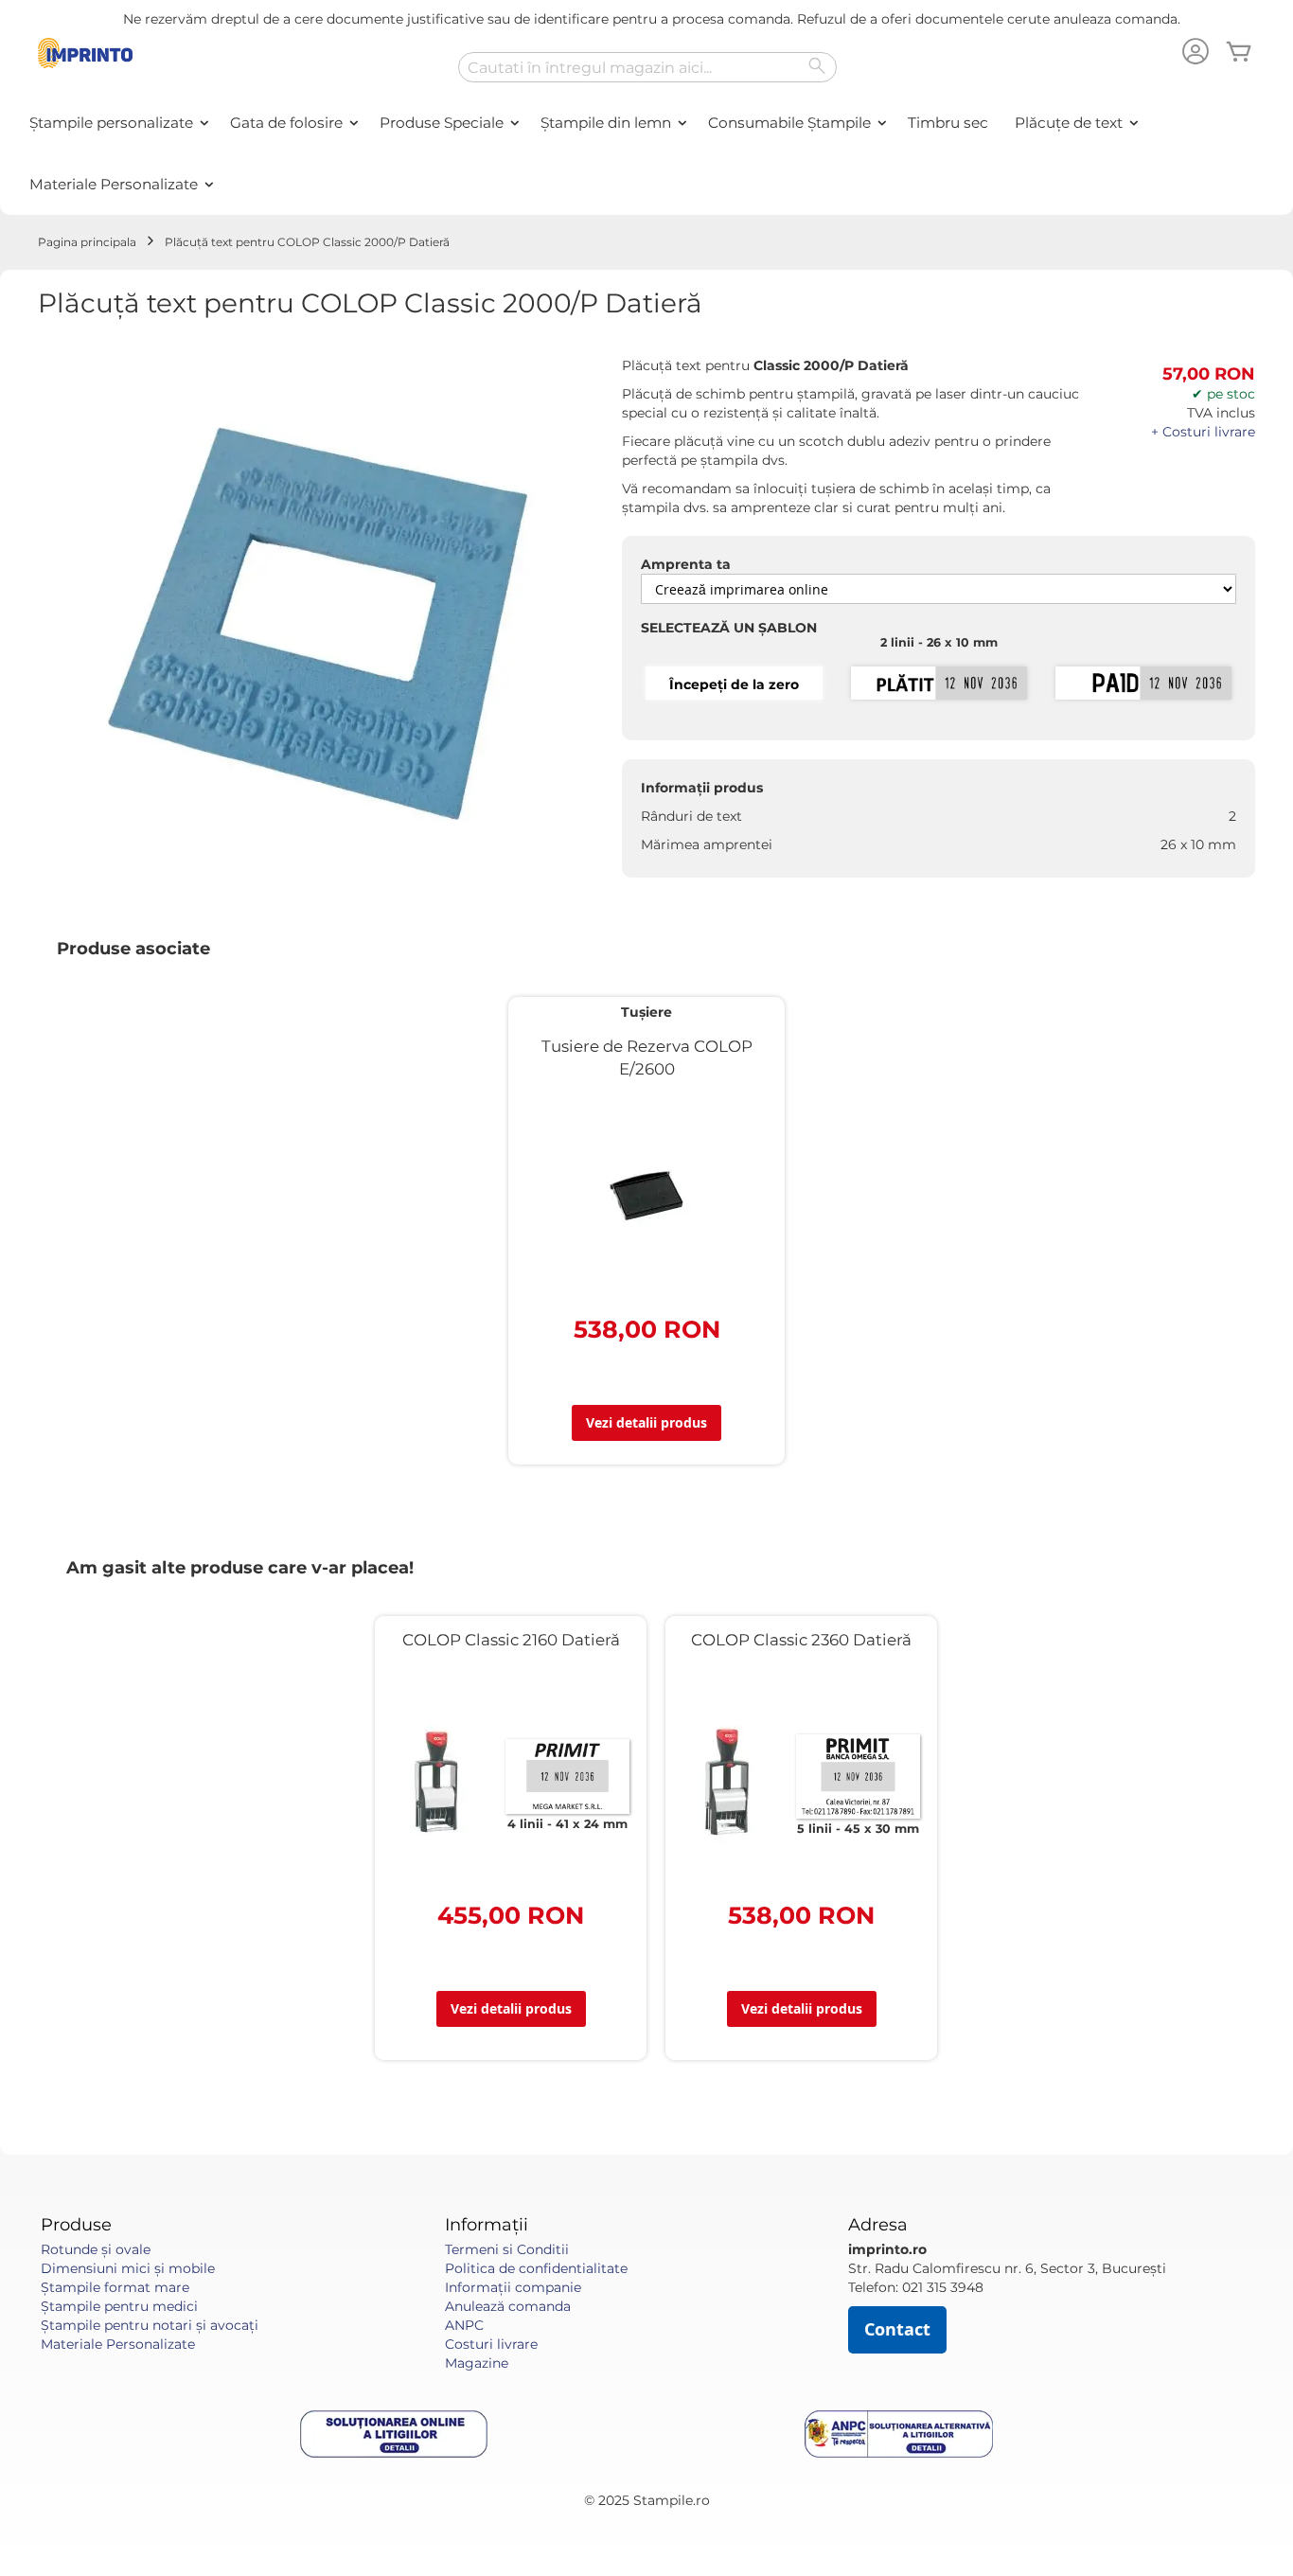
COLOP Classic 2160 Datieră (511, 1640)
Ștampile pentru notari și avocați (150, 2325)
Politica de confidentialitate (536, 2268)
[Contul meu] (1196, 53)
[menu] (646, 153)
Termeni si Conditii (507, 2249)
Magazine (477, 2363)
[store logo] (85, 53)
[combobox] (647, 67)
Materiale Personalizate (118, 2344)
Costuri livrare (491, 2344)
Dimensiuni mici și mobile (128, 2268)
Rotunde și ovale (96, 2249)
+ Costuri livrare (1203, 432)
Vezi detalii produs (646, 1422)
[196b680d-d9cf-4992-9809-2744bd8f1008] (939, 684)
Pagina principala (87, 242)
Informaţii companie (513, 2287)
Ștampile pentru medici (119, 2306)
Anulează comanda (508, 2306)
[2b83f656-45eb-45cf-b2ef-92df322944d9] (1143, 684)
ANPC (464, 2325)
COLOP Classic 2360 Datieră (801, 1640)
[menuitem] (116, 123)
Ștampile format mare (115, 2287)
